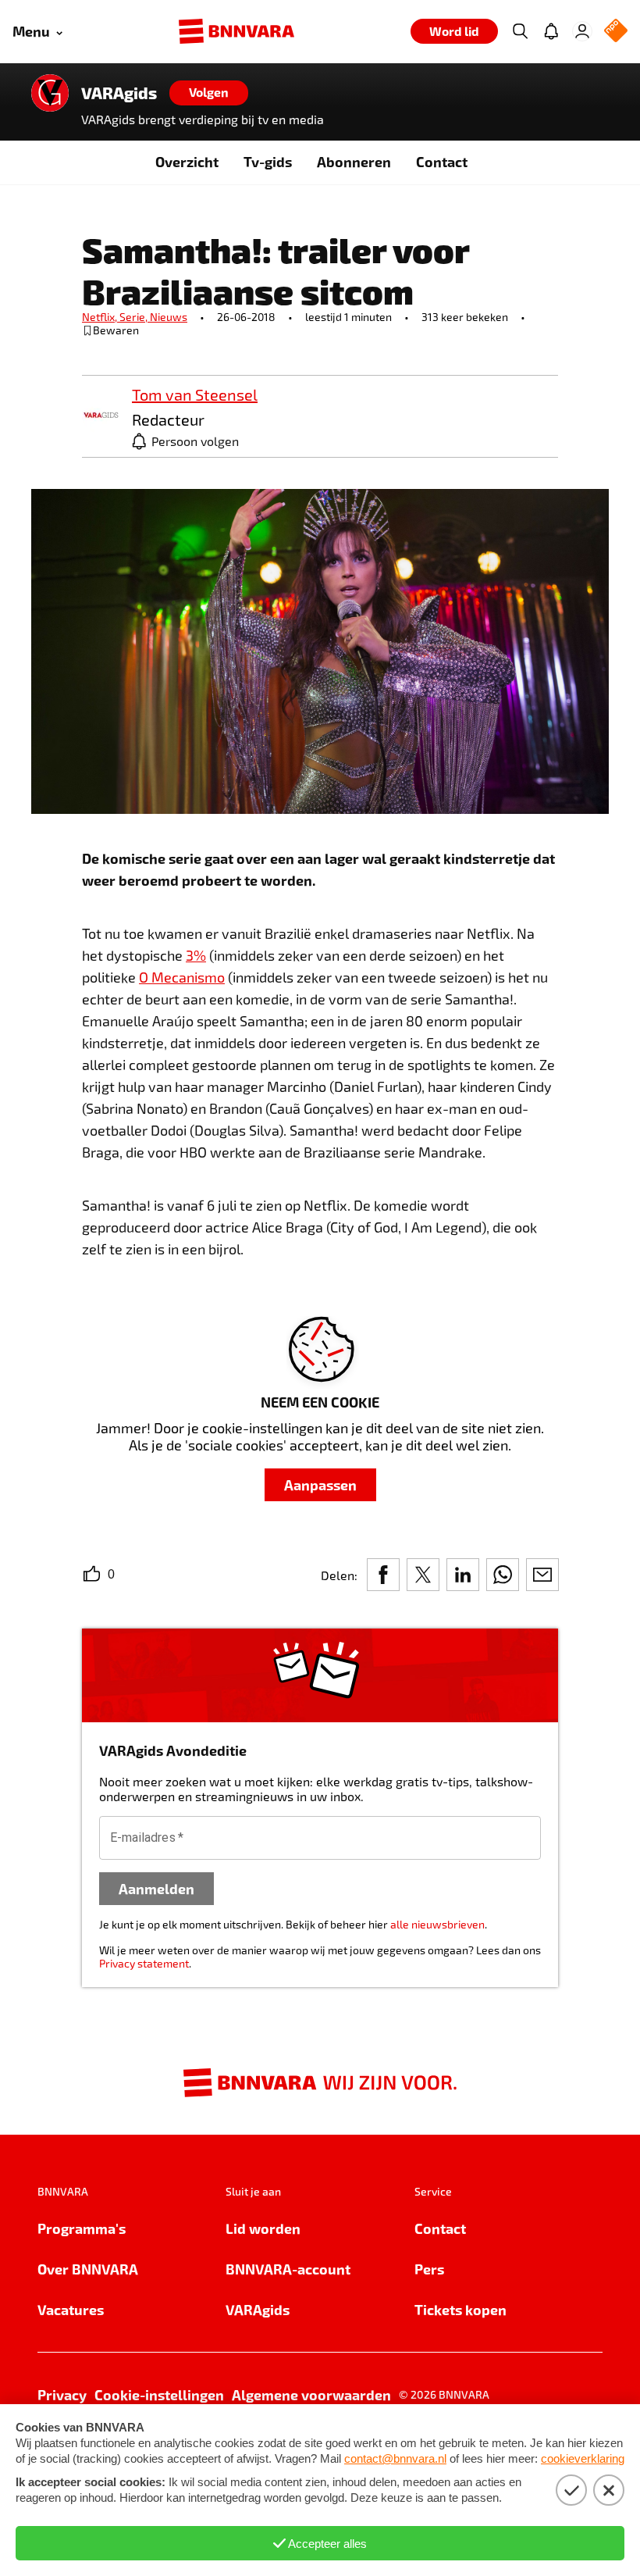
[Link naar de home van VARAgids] (50, 93)
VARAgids (119, 93)
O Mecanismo (182, 977)
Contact (442, 161)
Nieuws (169, 317)
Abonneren (354, 161)
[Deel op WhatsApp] (503, 1575)
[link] (101, 416)
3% (196, 955)
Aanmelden (156, 1888)
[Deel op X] (423, 1575)
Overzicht (187, 161)
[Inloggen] (582, 31)
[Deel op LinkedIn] (463, 1575)
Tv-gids (268, 161)
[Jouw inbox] (551, 31)
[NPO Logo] (616, 32)
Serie (135, 317)
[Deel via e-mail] (542, 1575)
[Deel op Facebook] (383, 1575)
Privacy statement (144, 1963)
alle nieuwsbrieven (437, 1924)
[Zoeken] (520, 31)
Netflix (101, 317)
